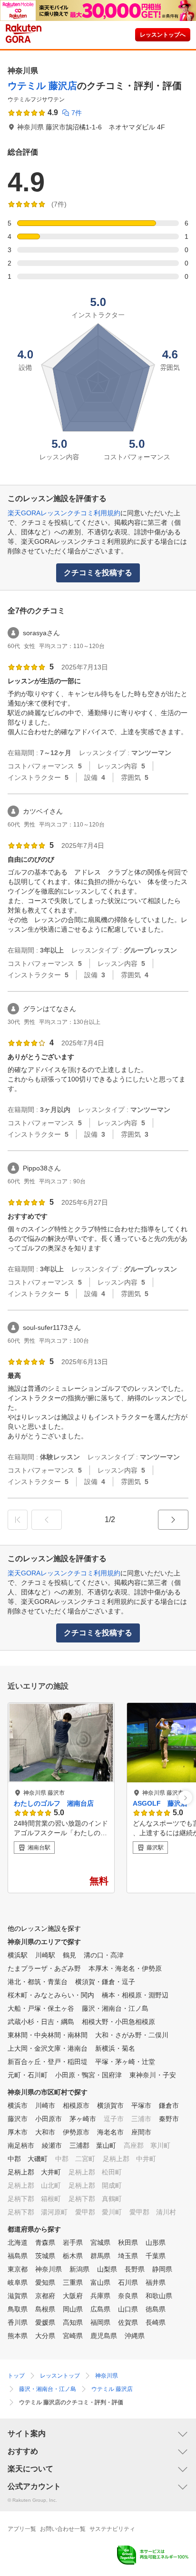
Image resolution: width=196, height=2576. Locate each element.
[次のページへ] (173, 1520)
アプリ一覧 (22, 2529)
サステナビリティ (112, 2529)
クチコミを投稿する (98, 573)
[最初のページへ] (18, 1520)
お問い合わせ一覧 (63, 2529)
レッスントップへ (163, 35)
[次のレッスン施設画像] (185, 1798)
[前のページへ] (47, 1520)
